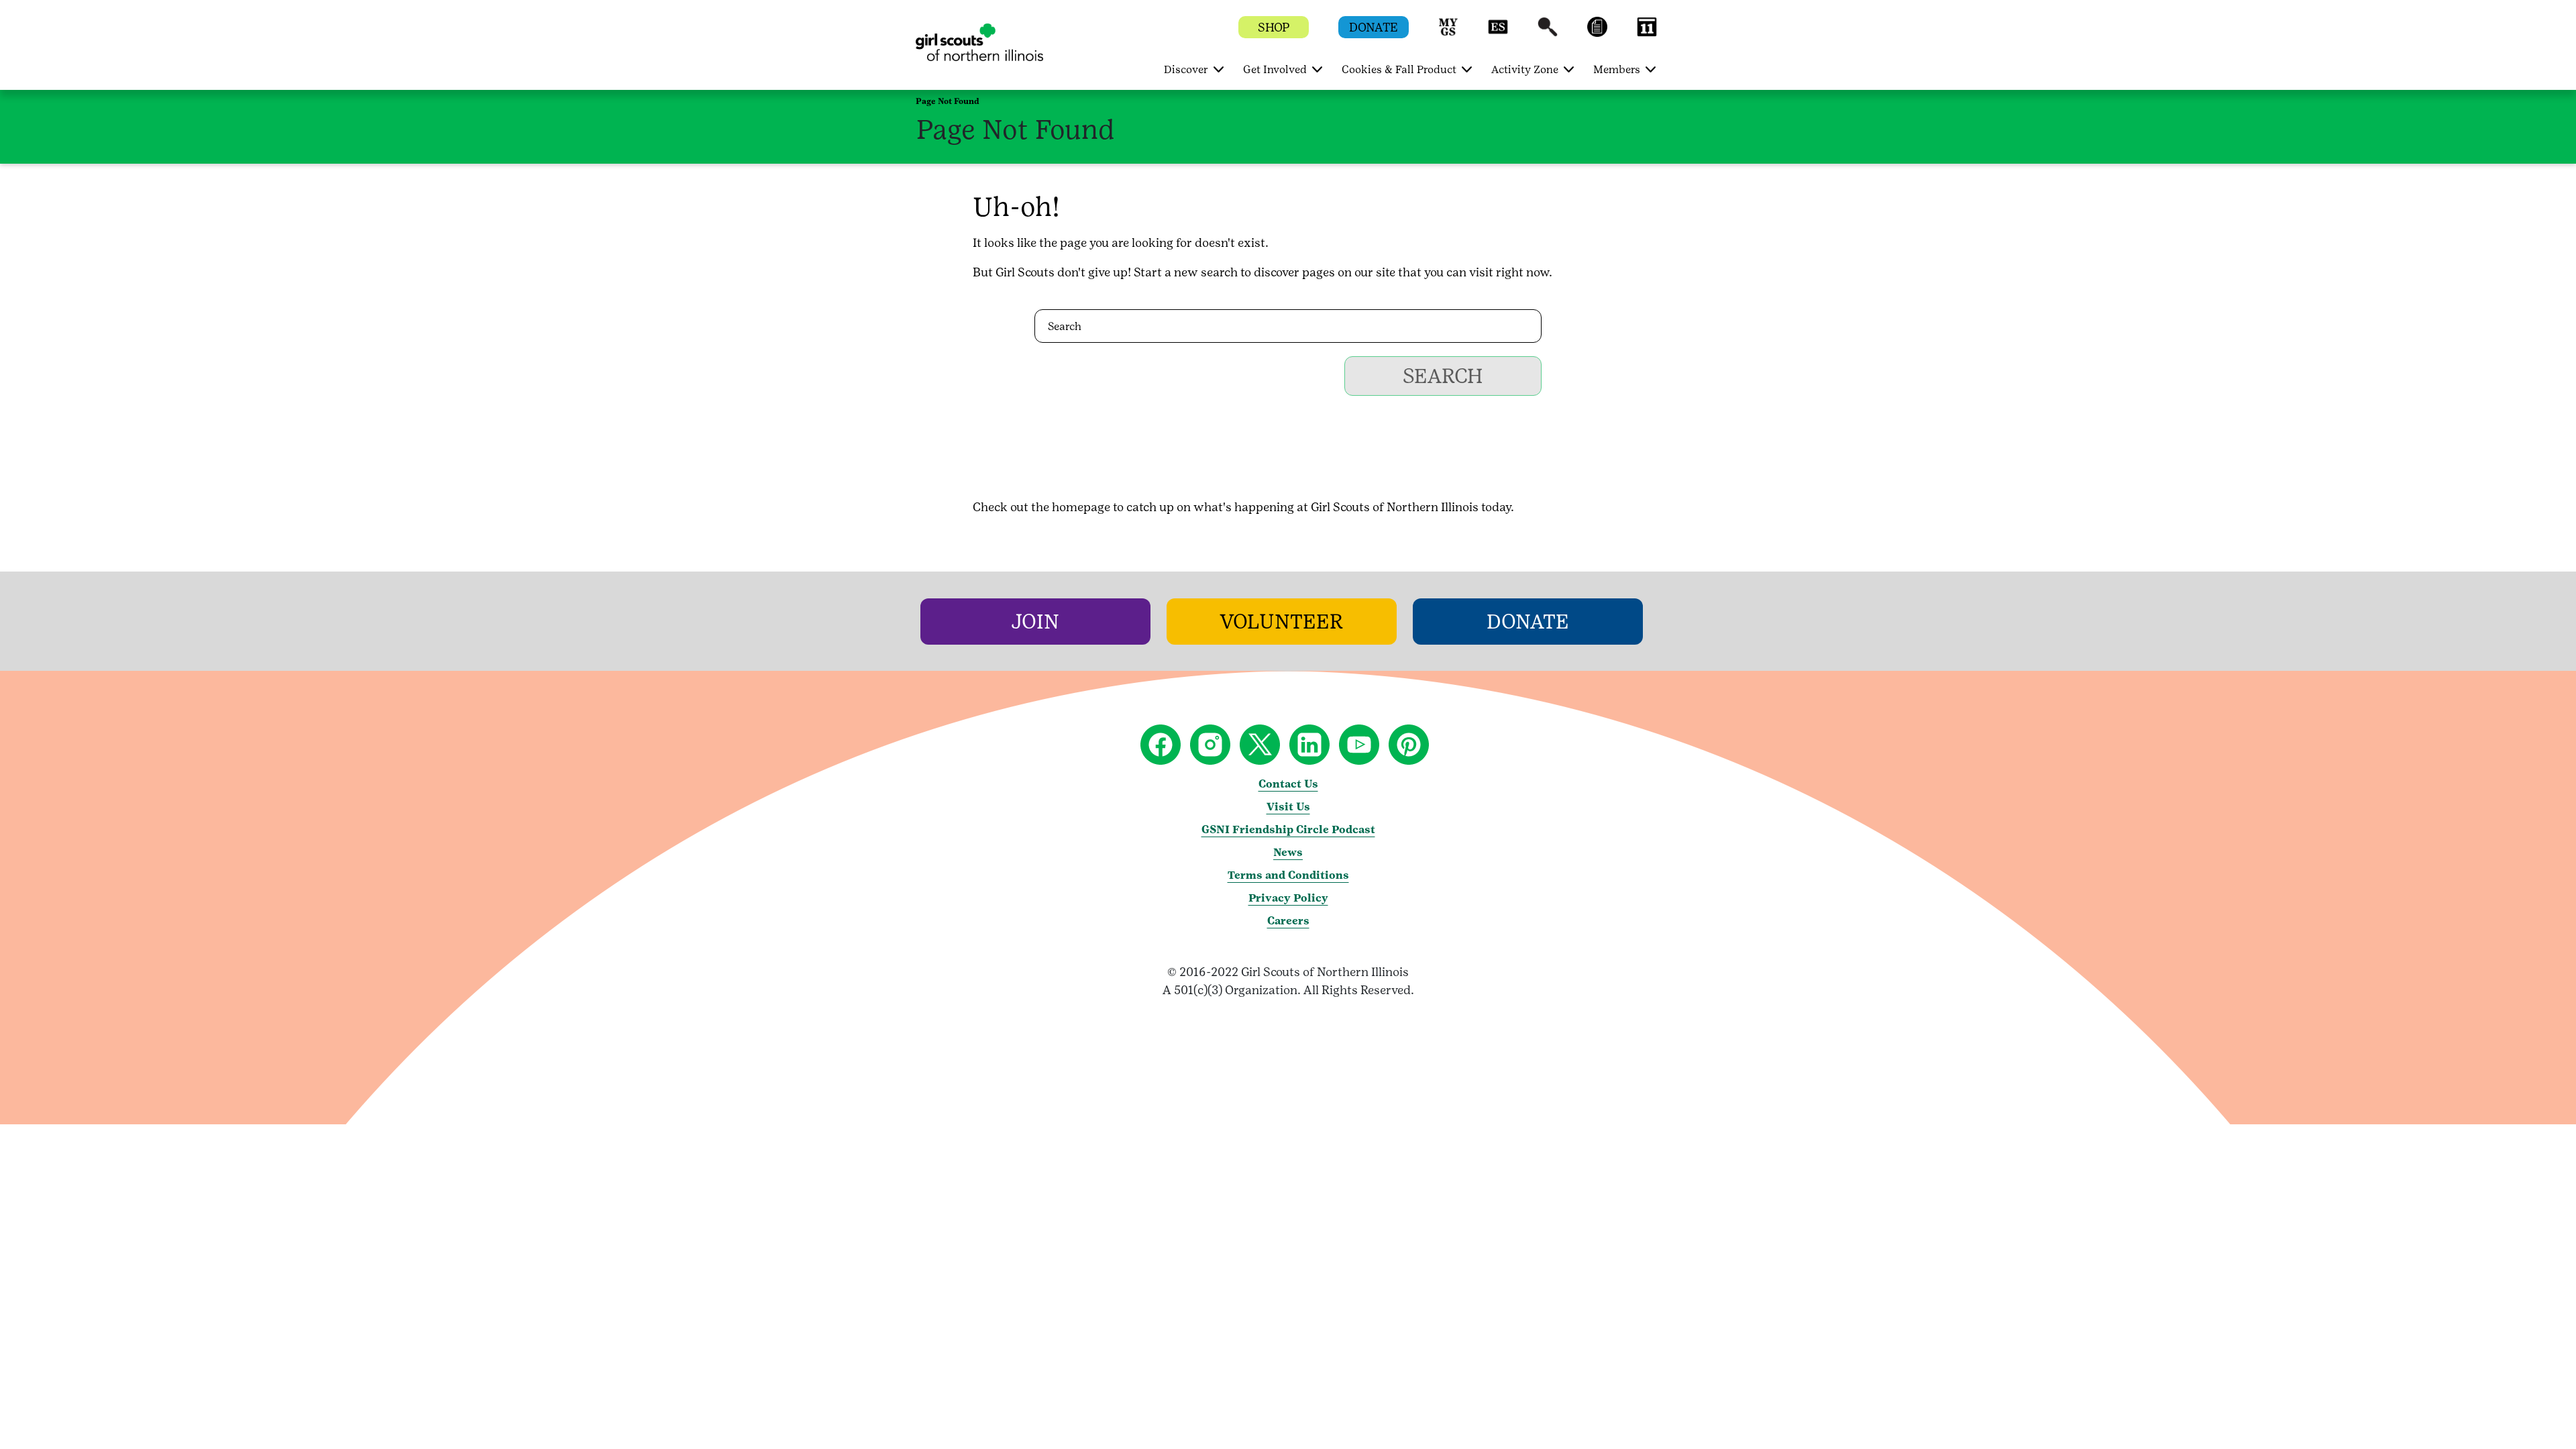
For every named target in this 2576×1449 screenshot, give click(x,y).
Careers (1288, 921)
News (1288, 852)
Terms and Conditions (1288, 875)
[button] (1448, 33)
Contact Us (1288, 784)
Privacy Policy (1288, 898)
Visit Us (1288, 807)
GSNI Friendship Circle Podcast (1288, 829)
